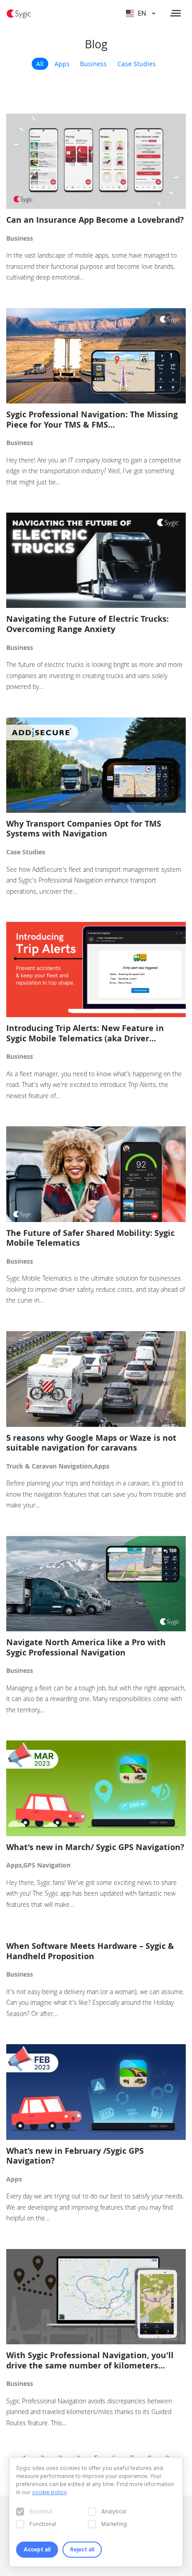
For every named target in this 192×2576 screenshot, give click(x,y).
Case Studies (137, 64)
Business (93, 64)
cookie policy (49, 2492)
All (40, 64)
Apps (62, 64)
